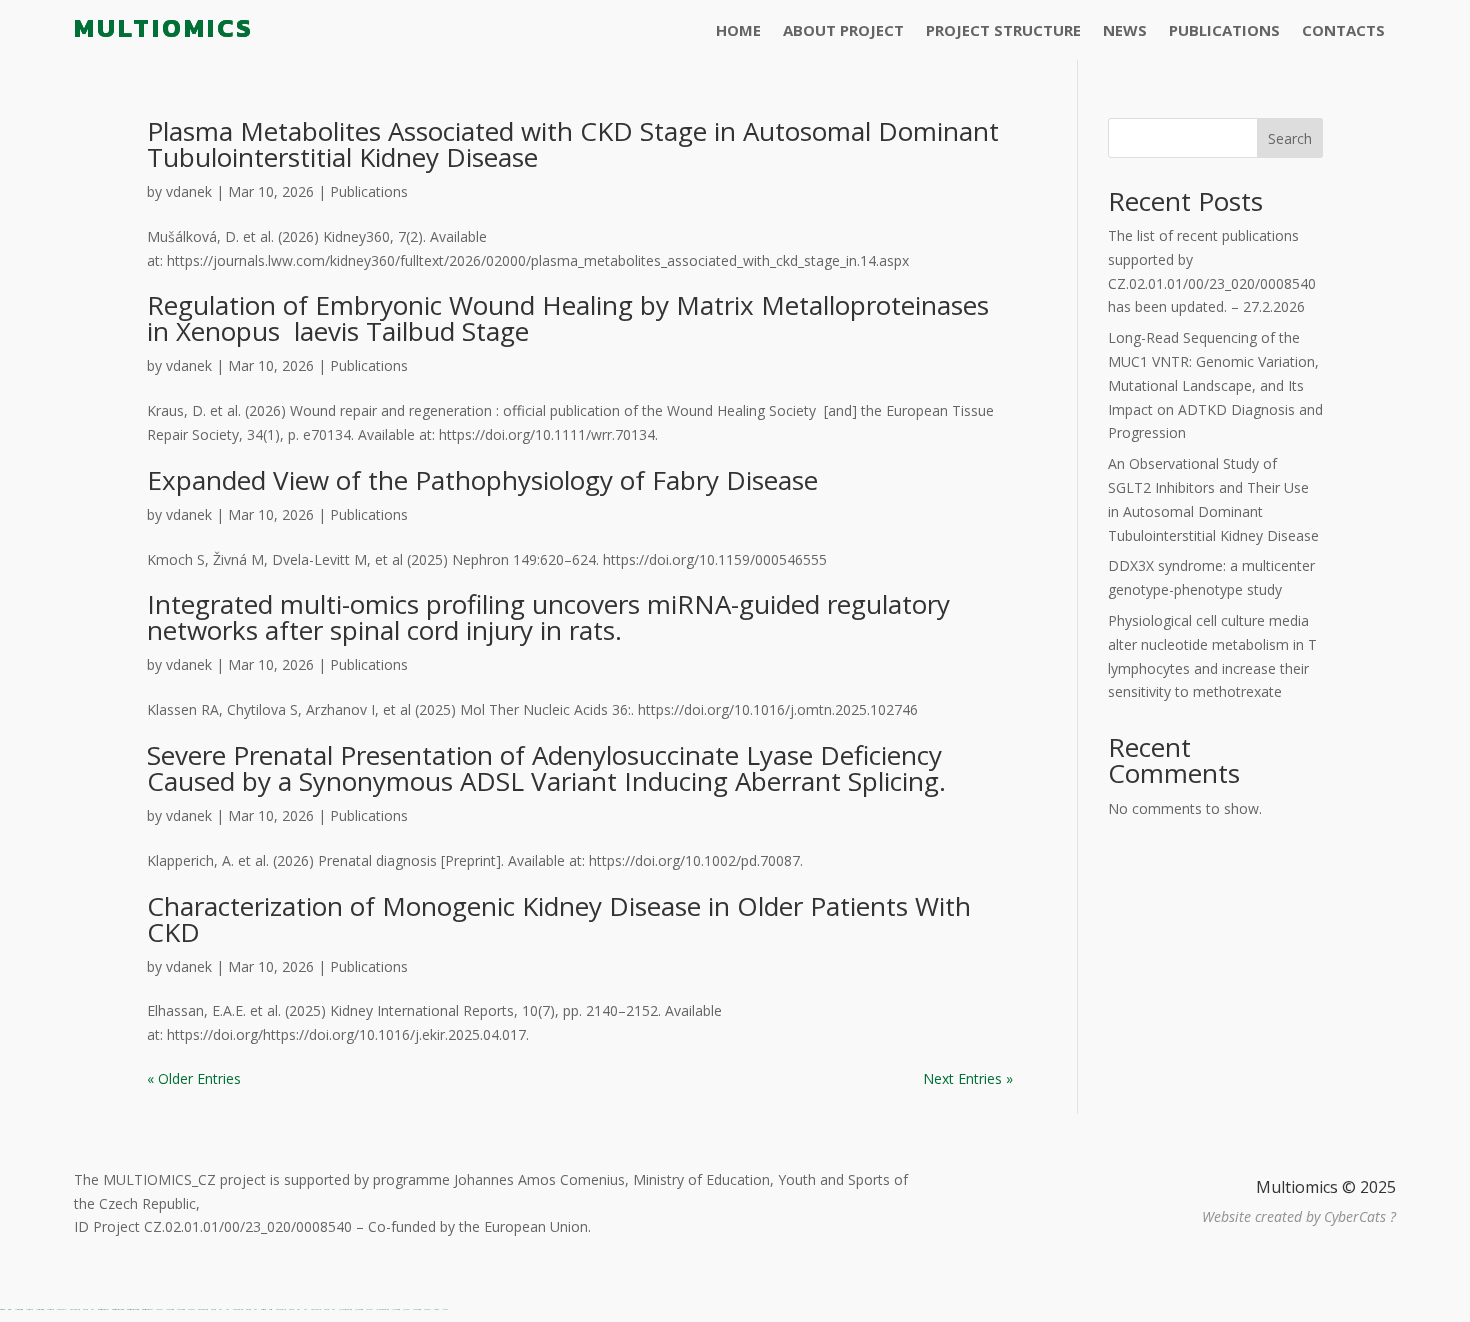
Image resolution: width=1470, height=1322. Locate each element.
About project (843, 31)
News (1125, 31)
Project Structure (1003, 31)
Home (738, 31)
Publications (1224, 31)
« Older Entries (194, 1078)
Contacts (1343, 31)
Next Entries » (968, 1078)
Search (1290, 138)
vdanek (189, 191)
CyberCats (1355, 1216)
